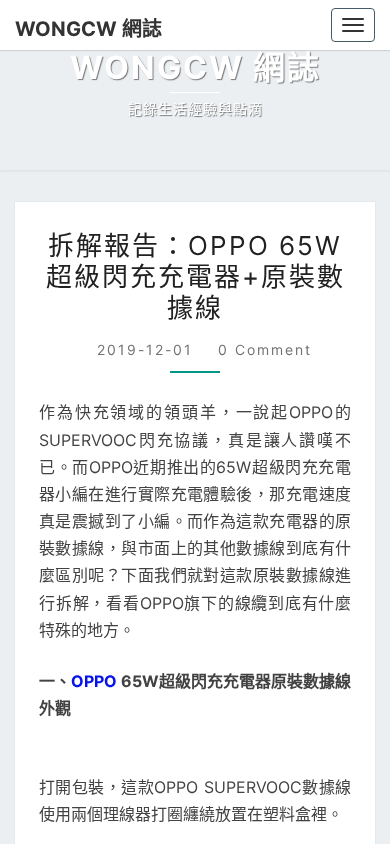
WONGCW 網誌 (79, 28)
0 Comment (262, 349)
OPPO (94, 681)
